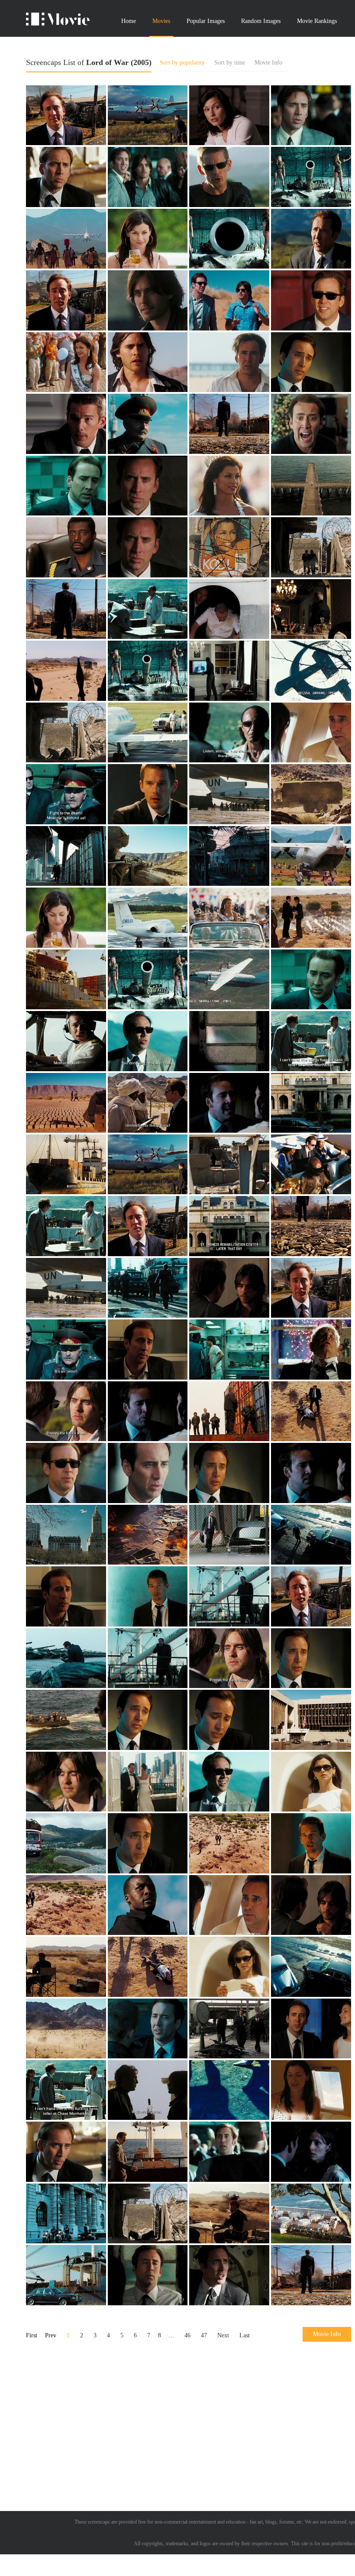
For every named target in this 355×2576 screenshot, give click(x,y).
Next (223, 2335)
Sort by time (230, 63)
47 (204, 2335)
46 (187, 2335)
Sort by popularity (182, 63)
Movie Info (268, 63)
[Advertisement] (189, 2414)
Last (245, 2335)
